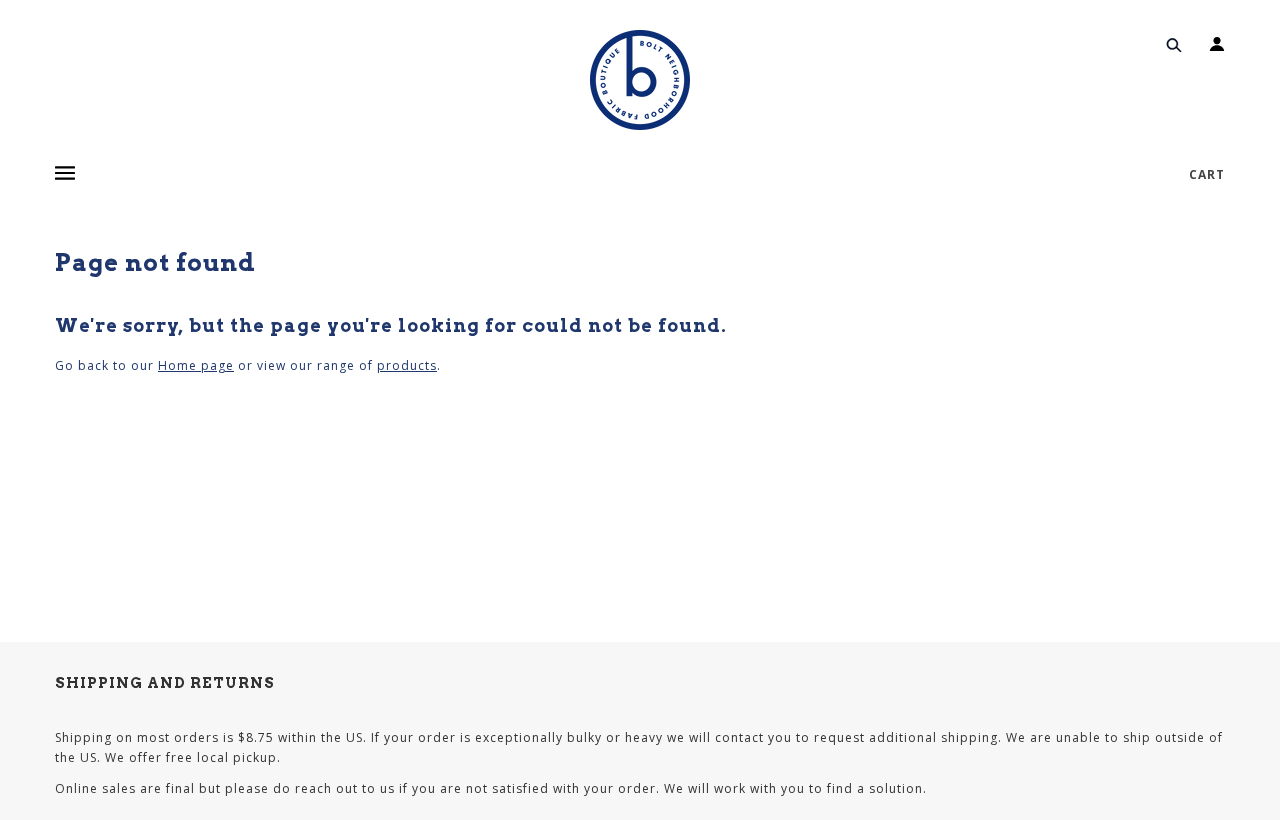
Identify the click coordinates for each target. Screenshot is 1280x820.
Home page (196, 365)
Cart (1207, 174)
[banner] (640, 80)
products (407, 365)
